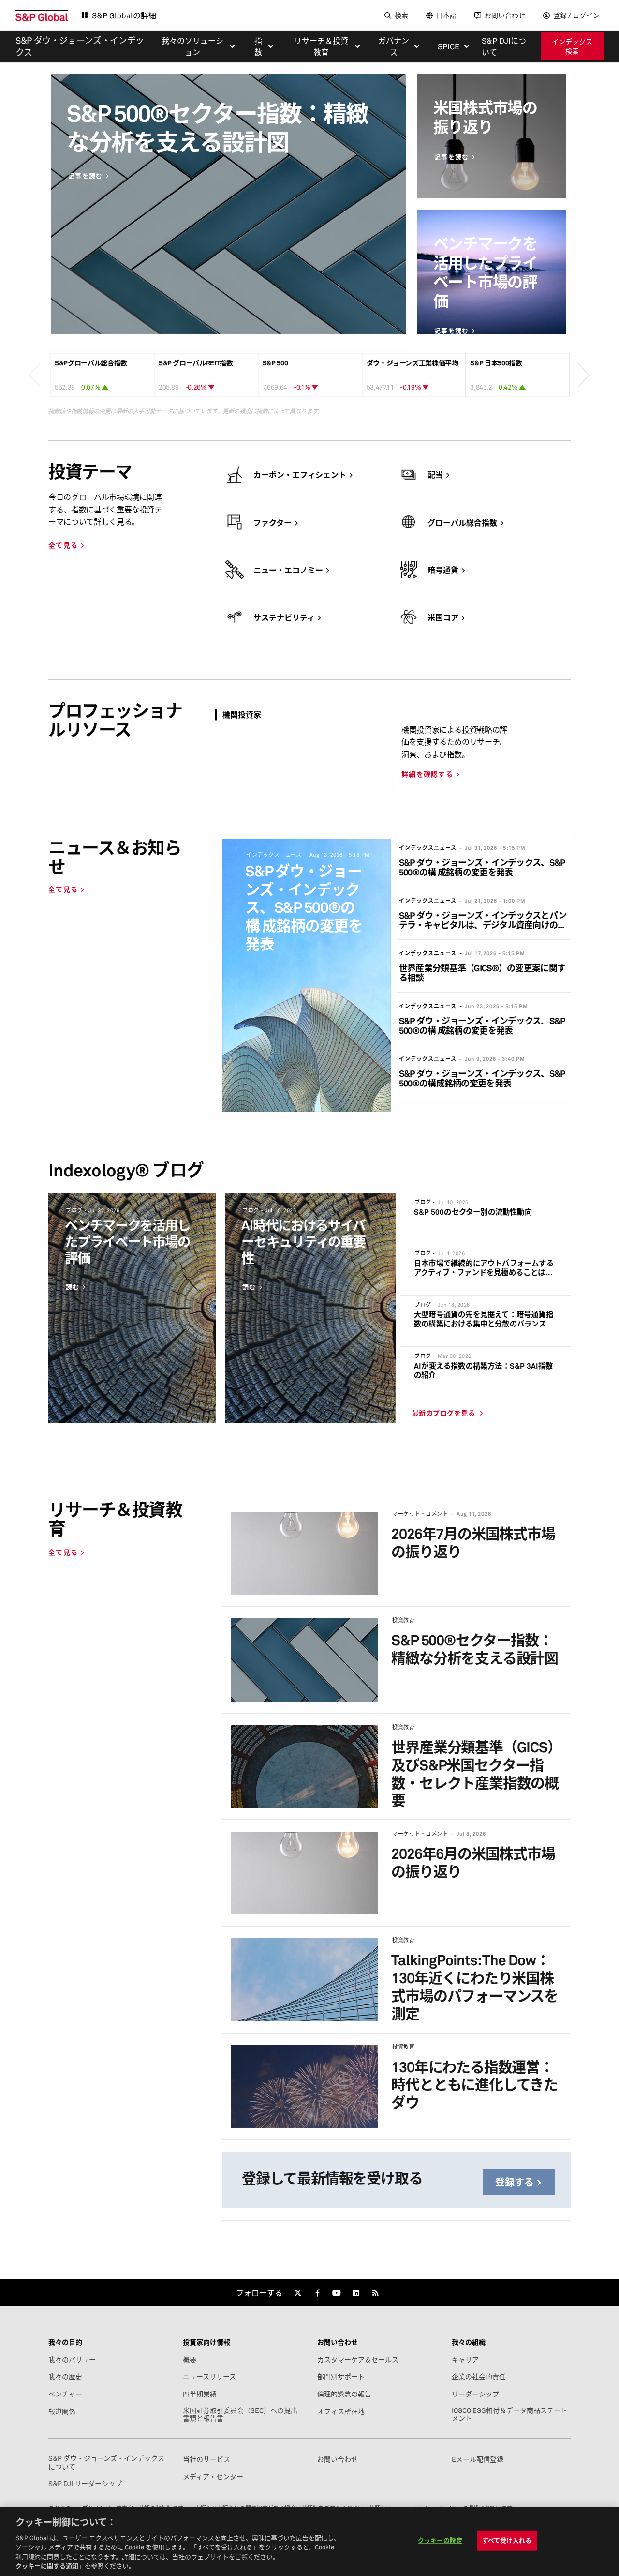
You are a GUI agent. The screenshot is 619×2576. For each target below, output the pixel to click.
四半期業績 (200, 2394)
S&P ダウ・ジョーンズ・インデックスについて (106, 2462)
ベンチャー (65, 2394)
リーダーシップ (475, 2394)
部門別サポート (341, 2377)
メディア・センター (213, 2477)
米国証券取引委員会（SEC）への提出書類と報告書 (240, 2414)
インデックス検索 (572, 46)
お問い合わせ (505, 15)
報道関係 (62, 2411)
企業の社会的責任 (479, 2377)
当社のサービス (206, 2459)
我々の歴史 (65, 2377)
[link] (298, 2293)
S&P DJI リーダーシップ (85, 2484)
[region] (309, 2541)
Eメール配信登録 (478, 2459)
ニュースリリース (209, 2377)
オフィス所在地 (341, 2411)
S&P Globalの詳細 (124, 15)
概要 (190, 2360)
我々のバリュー (72, 2360)
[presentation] (35, 361)
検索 (401, 15)
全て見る (63, 545)
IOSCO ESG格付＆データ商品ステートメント (509, 2414)
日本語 (446, 15)
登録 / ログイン (576, 15)
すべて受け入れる (507, 2540)
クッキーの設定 (440, 2540)
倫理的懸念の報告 (344, 2394)
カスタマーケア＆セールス (358, 2360)
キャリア (465, 2360)
